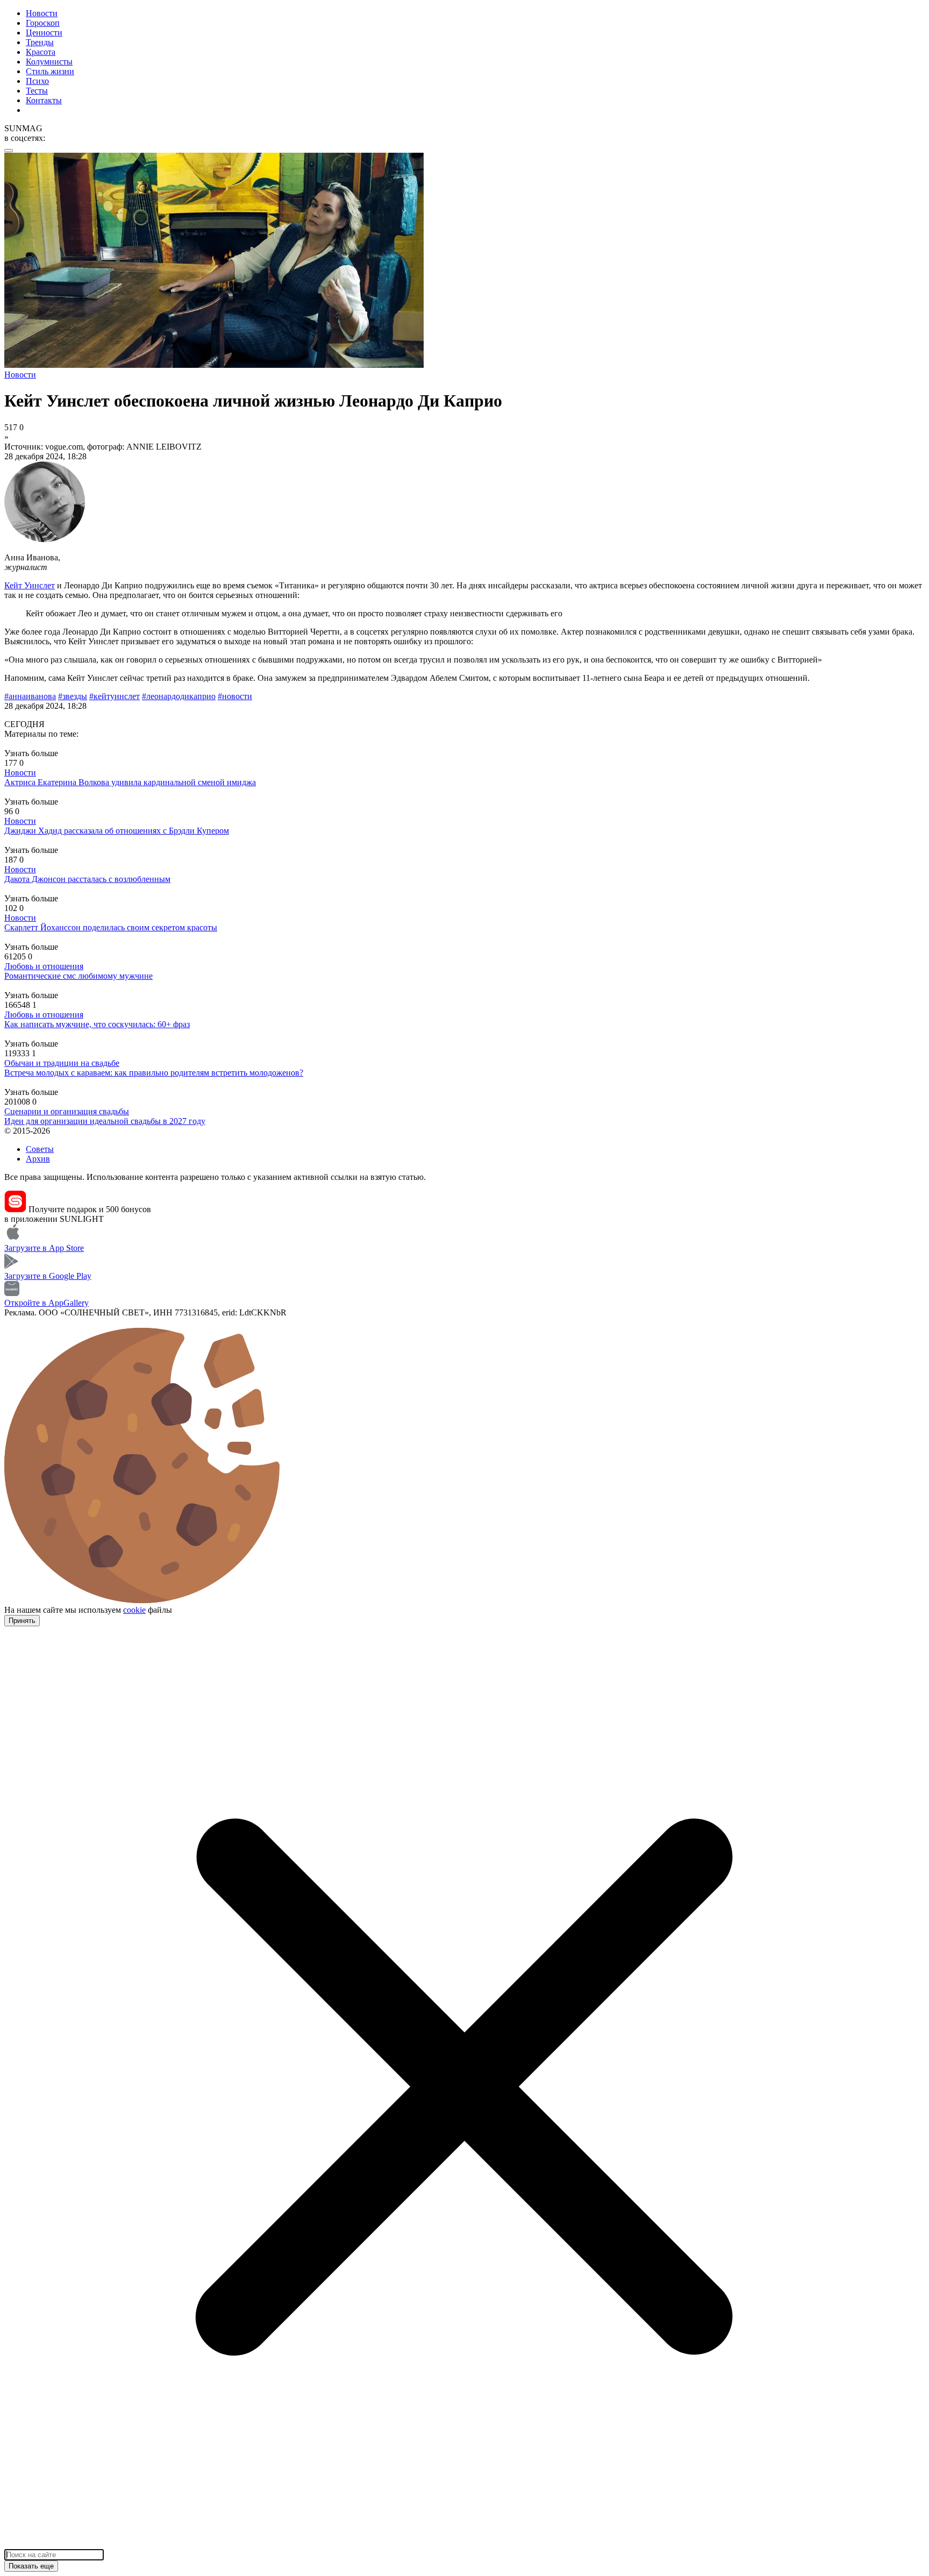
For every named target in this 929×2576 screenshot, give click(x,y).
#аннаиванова (30, 696)
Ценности (44, 33)
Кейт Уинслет (30, 585)
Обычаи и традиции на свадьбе (62, 1063)
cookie (134, 1610)
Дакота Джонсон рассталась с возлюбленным (87, 879)
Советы (40, 1149)
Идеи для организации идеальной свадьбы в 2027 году (105, 1121)
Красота (41, 52)
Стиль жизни (50, 71)
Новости (42, 13)
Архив (38, 1159)
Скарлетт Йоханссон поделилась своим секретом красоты (111, 927)
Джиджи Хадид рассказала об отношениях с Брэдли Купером (117, 831)
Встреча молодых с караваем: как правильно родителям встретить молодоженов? (154, 1073)
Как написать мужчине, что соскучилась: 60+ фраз (97, 1024)
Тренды (40, 42)
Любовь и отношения (44, 966)
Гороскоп (43, 23)
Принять (22, 1621)
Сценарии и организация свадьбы (67, 1111)
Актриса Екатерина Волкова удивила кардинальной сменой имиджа (130, 782)
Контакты (44, 100)
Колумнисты (49, 62)
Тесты (37, 91)
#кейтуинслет (115, 696)
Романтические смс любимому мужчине (78, 976)
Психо (37, 81)
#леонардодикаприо (179, 696)
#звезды (73, 696)
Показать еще (31, 2566)
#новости (235, 696)
